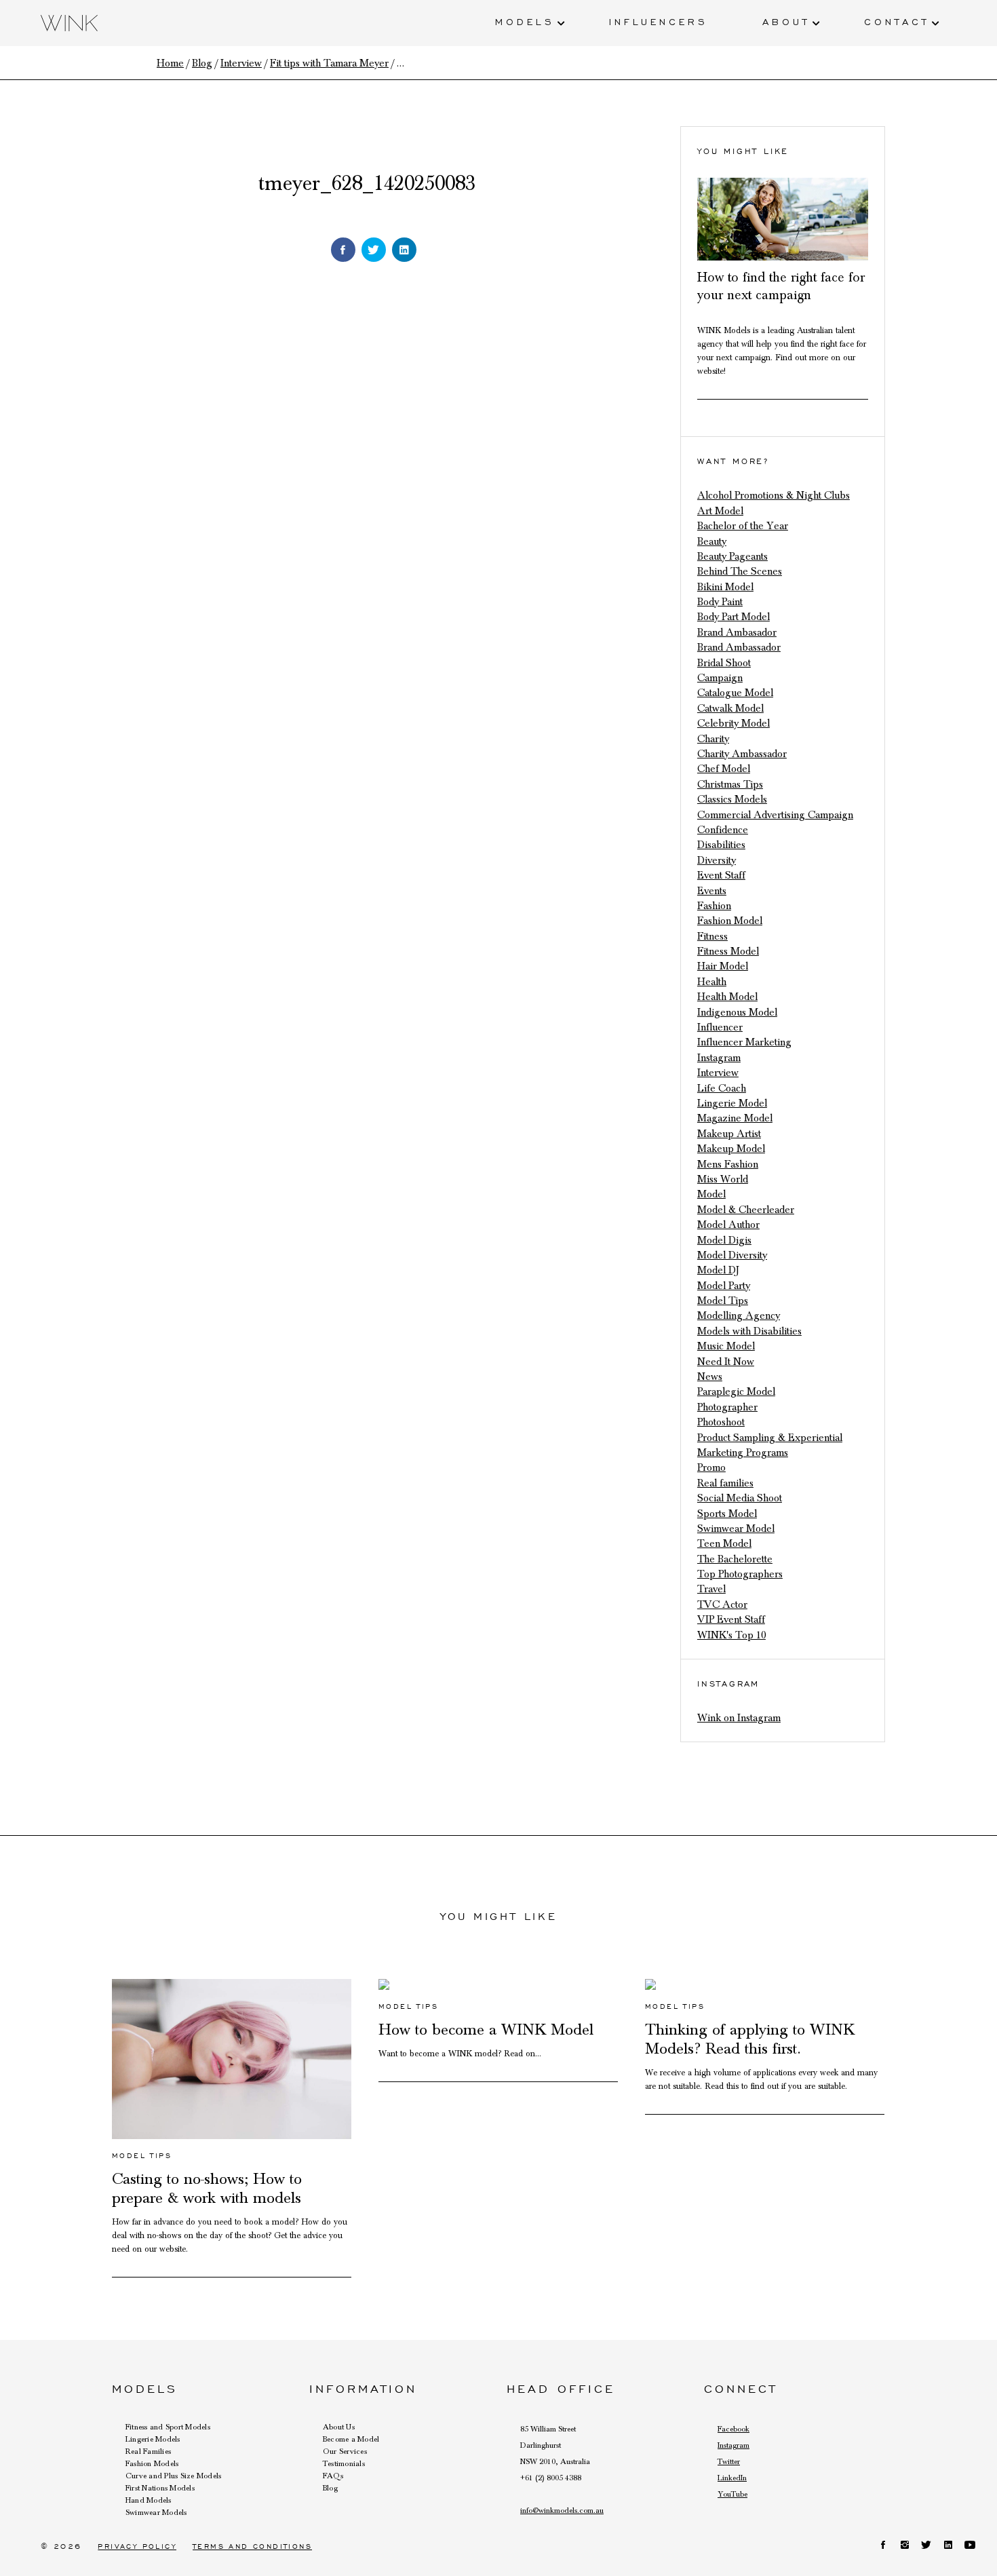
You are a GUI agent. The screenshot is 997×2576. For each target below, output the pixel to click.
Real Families (148, 2451)
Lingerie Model (732, 1103)
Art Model (720, 511)
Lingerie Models (153, 2439)
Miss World (723, 1179)
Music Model (726, 1346)
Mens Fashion (728, 1164)
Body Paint (720, 602)
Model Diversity (732, 1255)
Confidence (723, 830)
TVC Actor (722, 1604)
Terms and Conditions (252, 2546)
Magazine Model (735, 1118)
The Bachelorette (735, 1559)
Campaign (720, 678)
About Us (339, 2427)
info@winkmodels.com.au (562, 2510)
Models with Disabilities (749, 1331)
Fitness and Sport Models (168, 2427)
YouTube (732, 2494)
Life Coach (722, 1088)
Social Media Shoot (740, 1498)
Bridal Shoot (724, 663)
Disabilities (721, 845)
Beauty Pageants (732, 556)
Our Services (345, 2451)
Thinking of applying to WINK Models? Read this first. (750, 2039)
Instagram (719, 1058)
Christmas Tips (730, 784)
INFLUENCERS (659, 21)
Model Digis (724, 1240)
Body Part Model (734, 617)
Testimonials (344, 2463)
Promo (711, 1467)
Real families (725, 1483)
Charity (713, 739)
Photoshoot (721, 1422)
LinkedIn (732, 2478)
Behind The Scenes (740, 571)
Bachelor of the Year (743, 526)
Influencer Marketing (744, 1042)
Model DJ (718, 1270)
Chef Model (724, 769)
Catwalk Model (730, 708)
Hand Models (149, 2500)
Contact (897, 21)
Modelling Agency (739, 1315)
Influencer (720, 1027)
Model (711, 1194)
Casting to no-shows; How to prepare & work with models (207, 2189)
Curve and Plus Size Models (173, 2476)
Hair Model (723, 966)
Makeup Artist (729, 1134)
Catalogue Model (735, 693)
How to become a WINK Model (486, 2030)
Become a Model (351, 2439)
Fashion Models (152, 2463)
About (786, 21)
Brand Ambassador (739, 647)
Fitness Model (728, 951)
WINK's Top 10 (731, 1635)
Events (712, 891)
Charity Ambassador (742, 754)
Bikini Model (725, 587)
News (710, 1377)
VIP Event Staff (731, 1619)
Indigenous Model (737, 1012)
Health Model (727, 997)
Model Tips (723, 1301)
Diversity (717, 860)
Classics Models (732, 799)
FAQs (333, 2476)
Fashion (714, 906)
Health (712, 982)
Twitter (729, 2461)
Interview (718, 1073)
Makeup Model (731, 1149)
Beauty (712, 541)
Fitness (712, 936)
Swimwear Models (156, 2512)
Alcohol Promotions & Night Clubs (774, 495)
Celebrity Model (734, 723)
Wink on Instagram (739, 1718)
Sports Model (727, 1514)
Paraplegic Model (736, 1391)
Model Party (724, 1286)
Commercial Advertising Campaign (775, 815)
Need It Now (726, 1362)
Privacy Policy (137, 2546)
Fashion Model (730, 921)
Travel (711, 1589)
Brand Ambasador (737, 632)
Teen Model (724, 1543)
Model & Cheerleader (746, 1210)
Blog (330, 2488)
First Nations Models (160, 2488)
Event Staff (721, 875)
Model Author (728, 1225)
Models (525, 21)
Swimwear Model (736, 1529)
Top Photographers (740, 1574)
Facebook (734, 2429)
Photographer (727, 1407)
